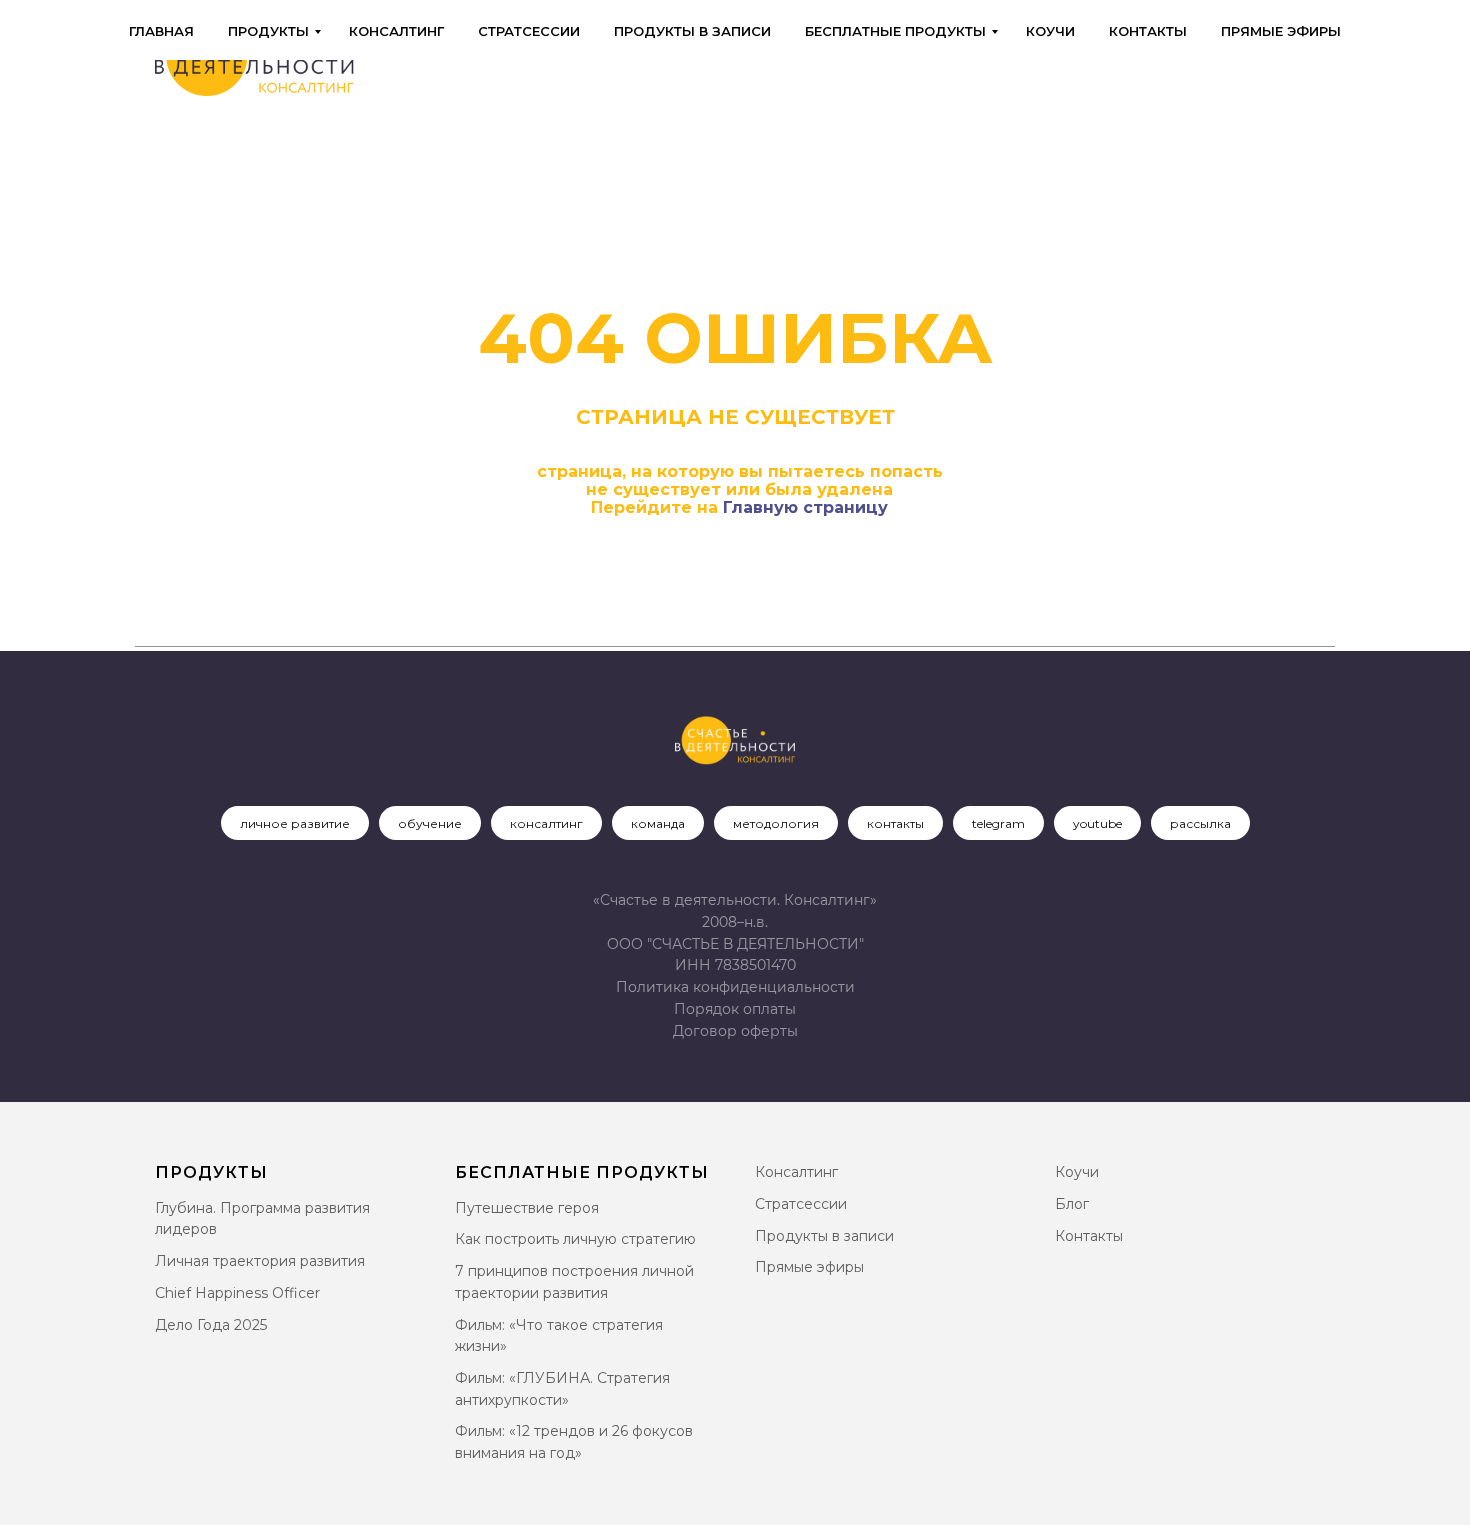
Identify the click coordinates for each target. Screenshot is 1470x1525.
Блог (1072, 1204)
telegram (998, 823)
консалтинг (546, 823)
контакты (895, 823)
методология (776, 823)
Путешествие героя (527, 1208)
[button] (735, 1031)
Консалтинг (396, 31)
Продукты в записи (692, 31)
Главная (161, 31)
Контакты (1148, 31)
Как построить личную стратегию (575, 1239)
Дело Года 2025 (211, 1325)
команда (658, 823)
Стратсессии (529, 31)
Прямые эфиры (1281, 31)
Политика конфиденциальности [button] (735, 987)
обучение (430, 823)
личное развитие (295, 823)
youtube (1097, 823)
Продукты (268, 31)
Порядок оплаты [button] (735, 1009)
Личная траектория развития (260, 1261)
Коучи (1050, 31)
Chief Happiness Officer (237, 1293)
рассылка (1200, 823)
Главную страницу (805, 507)
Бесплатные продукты (895, 31)
